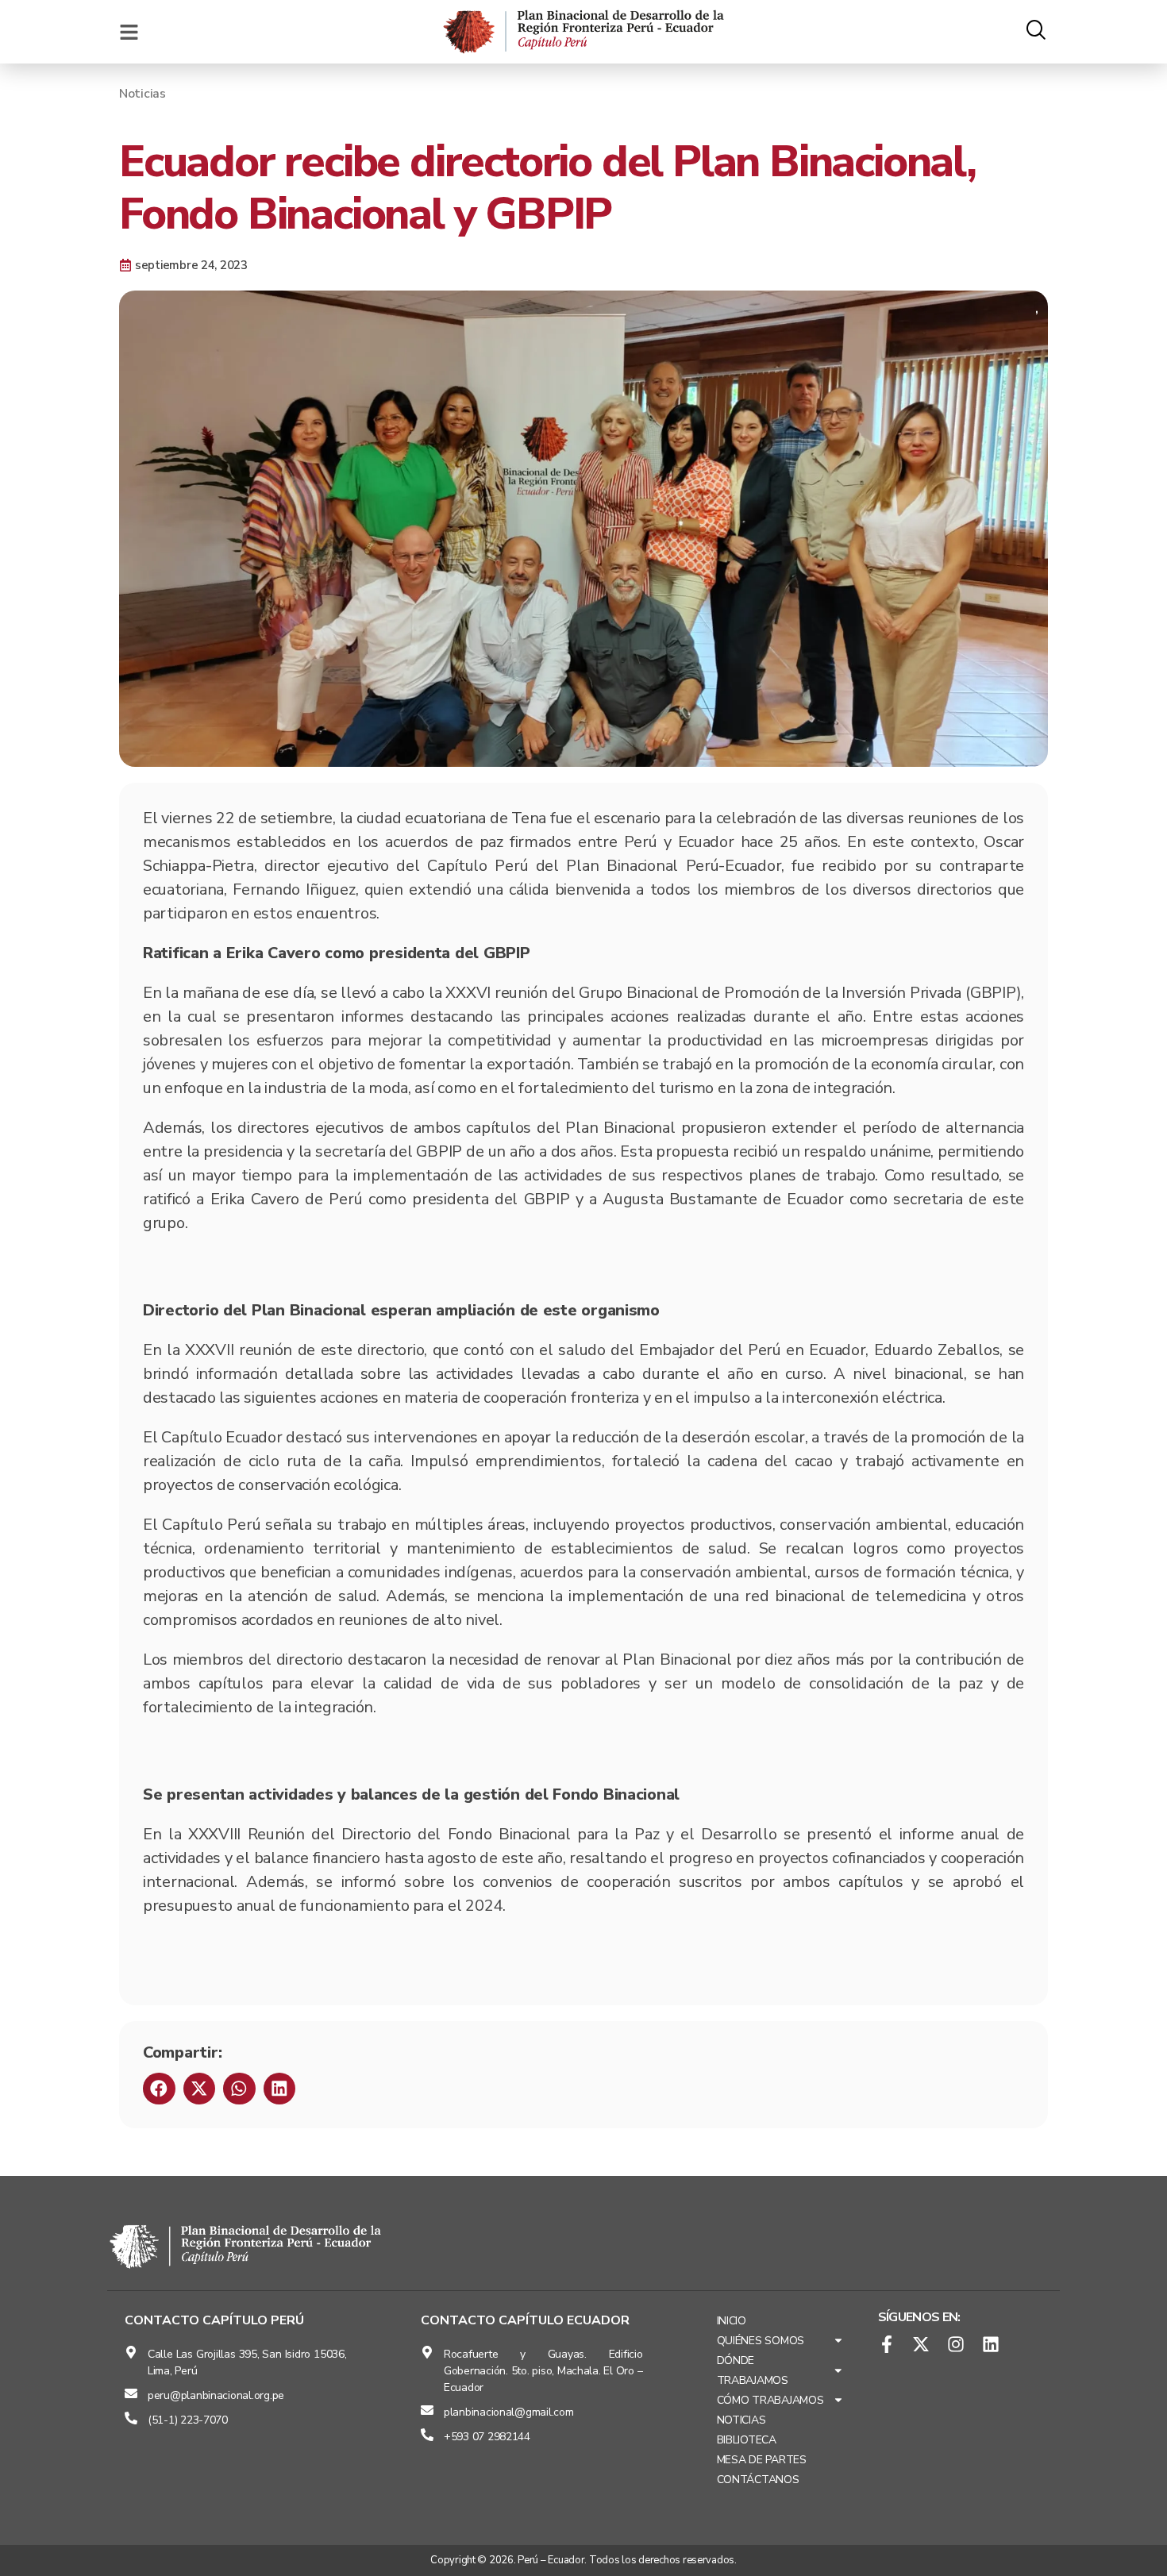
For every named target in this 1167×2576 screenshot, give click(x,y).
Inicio (732, 2321)
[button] (159, 2089)
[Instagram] (956, 2344)
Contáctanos (758, 2480)
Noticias (143, 94)
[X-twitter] (921, 2344)
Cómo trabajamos (770, 2400)
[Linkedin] (991, 2344)
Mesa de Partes (762, 2460)
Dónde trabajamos (753, 2370)
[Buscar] (1036, 32)
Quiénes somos (761, 2341)
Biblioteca (747, 2440)
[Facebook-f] (887, 2344)
